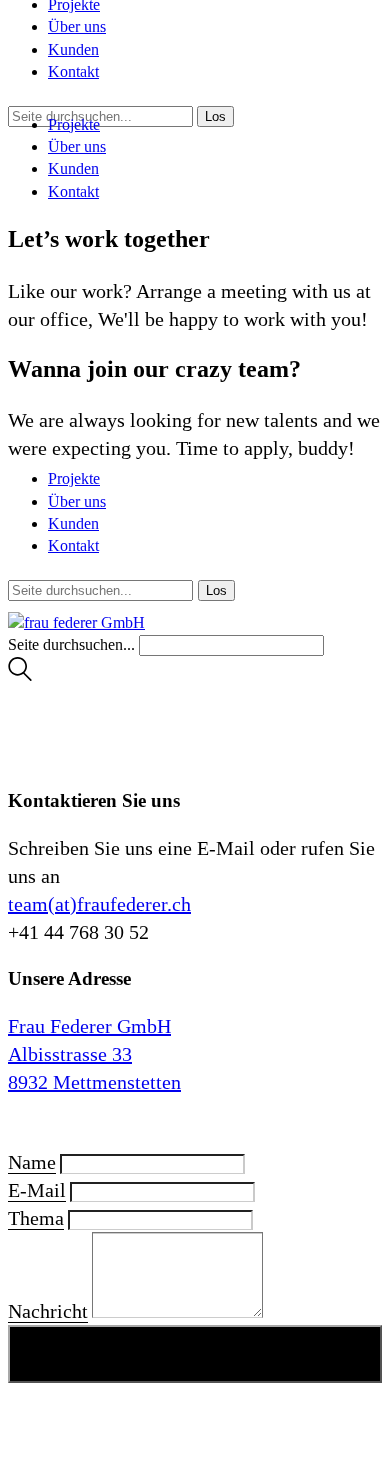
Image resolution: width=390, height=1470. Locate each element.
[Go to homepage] (76, 622)
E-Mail (37, 1190)
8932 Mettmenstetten (94, 1082)
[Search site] (20, 675)
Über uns (77, 26)
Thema (36, 1218)
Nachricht (48, 1311)
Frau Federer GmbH (89, 1026)
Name (32, 1162)
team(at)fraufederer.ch (99, 904)
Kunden (73, 49)
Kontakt (73, 71)
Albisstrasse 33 (70, 1054)
